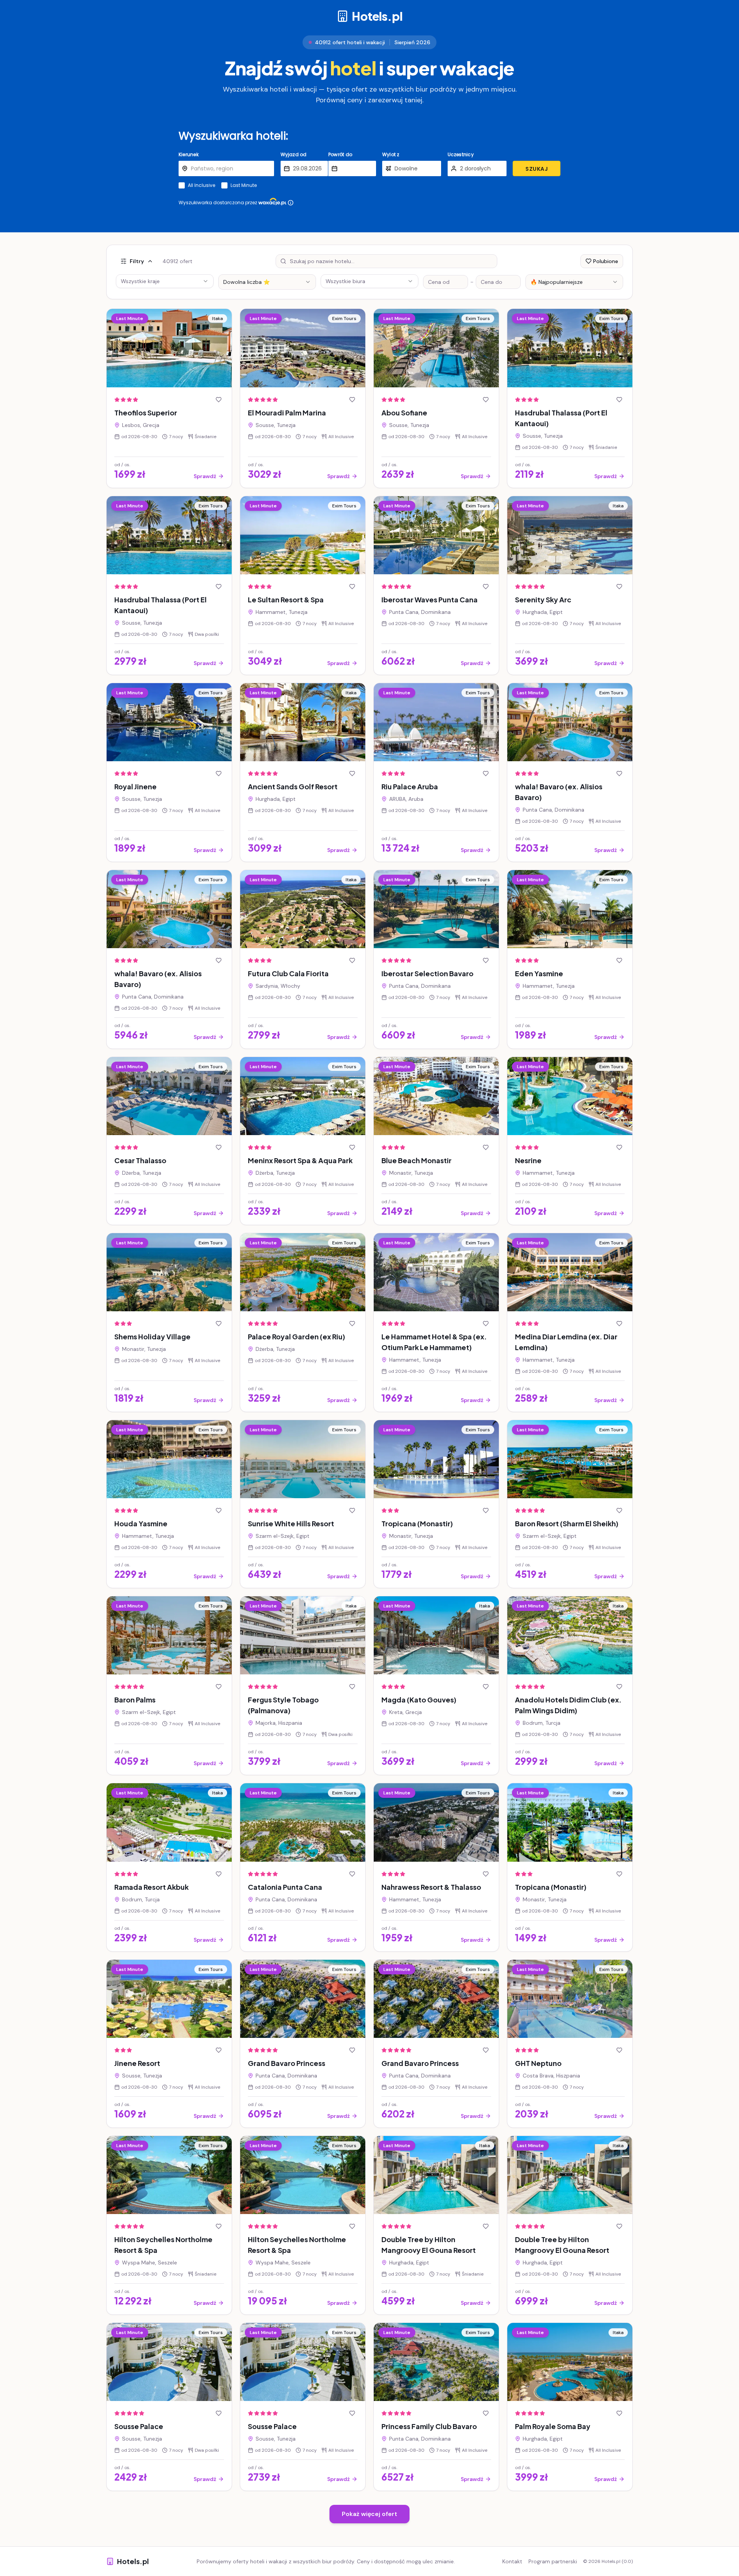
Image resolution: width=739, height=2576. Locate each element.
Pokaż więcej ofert (369, 2514)
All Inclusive (201, 185)
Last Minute (244, 185)
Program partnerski (553, 2561)
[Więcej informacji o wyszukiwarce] (291, 203)
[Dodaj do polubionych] (219, 400)
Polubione (606, 261)
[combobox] (267, 282)
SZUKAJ (537, 169)
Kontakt (512, 2561)
